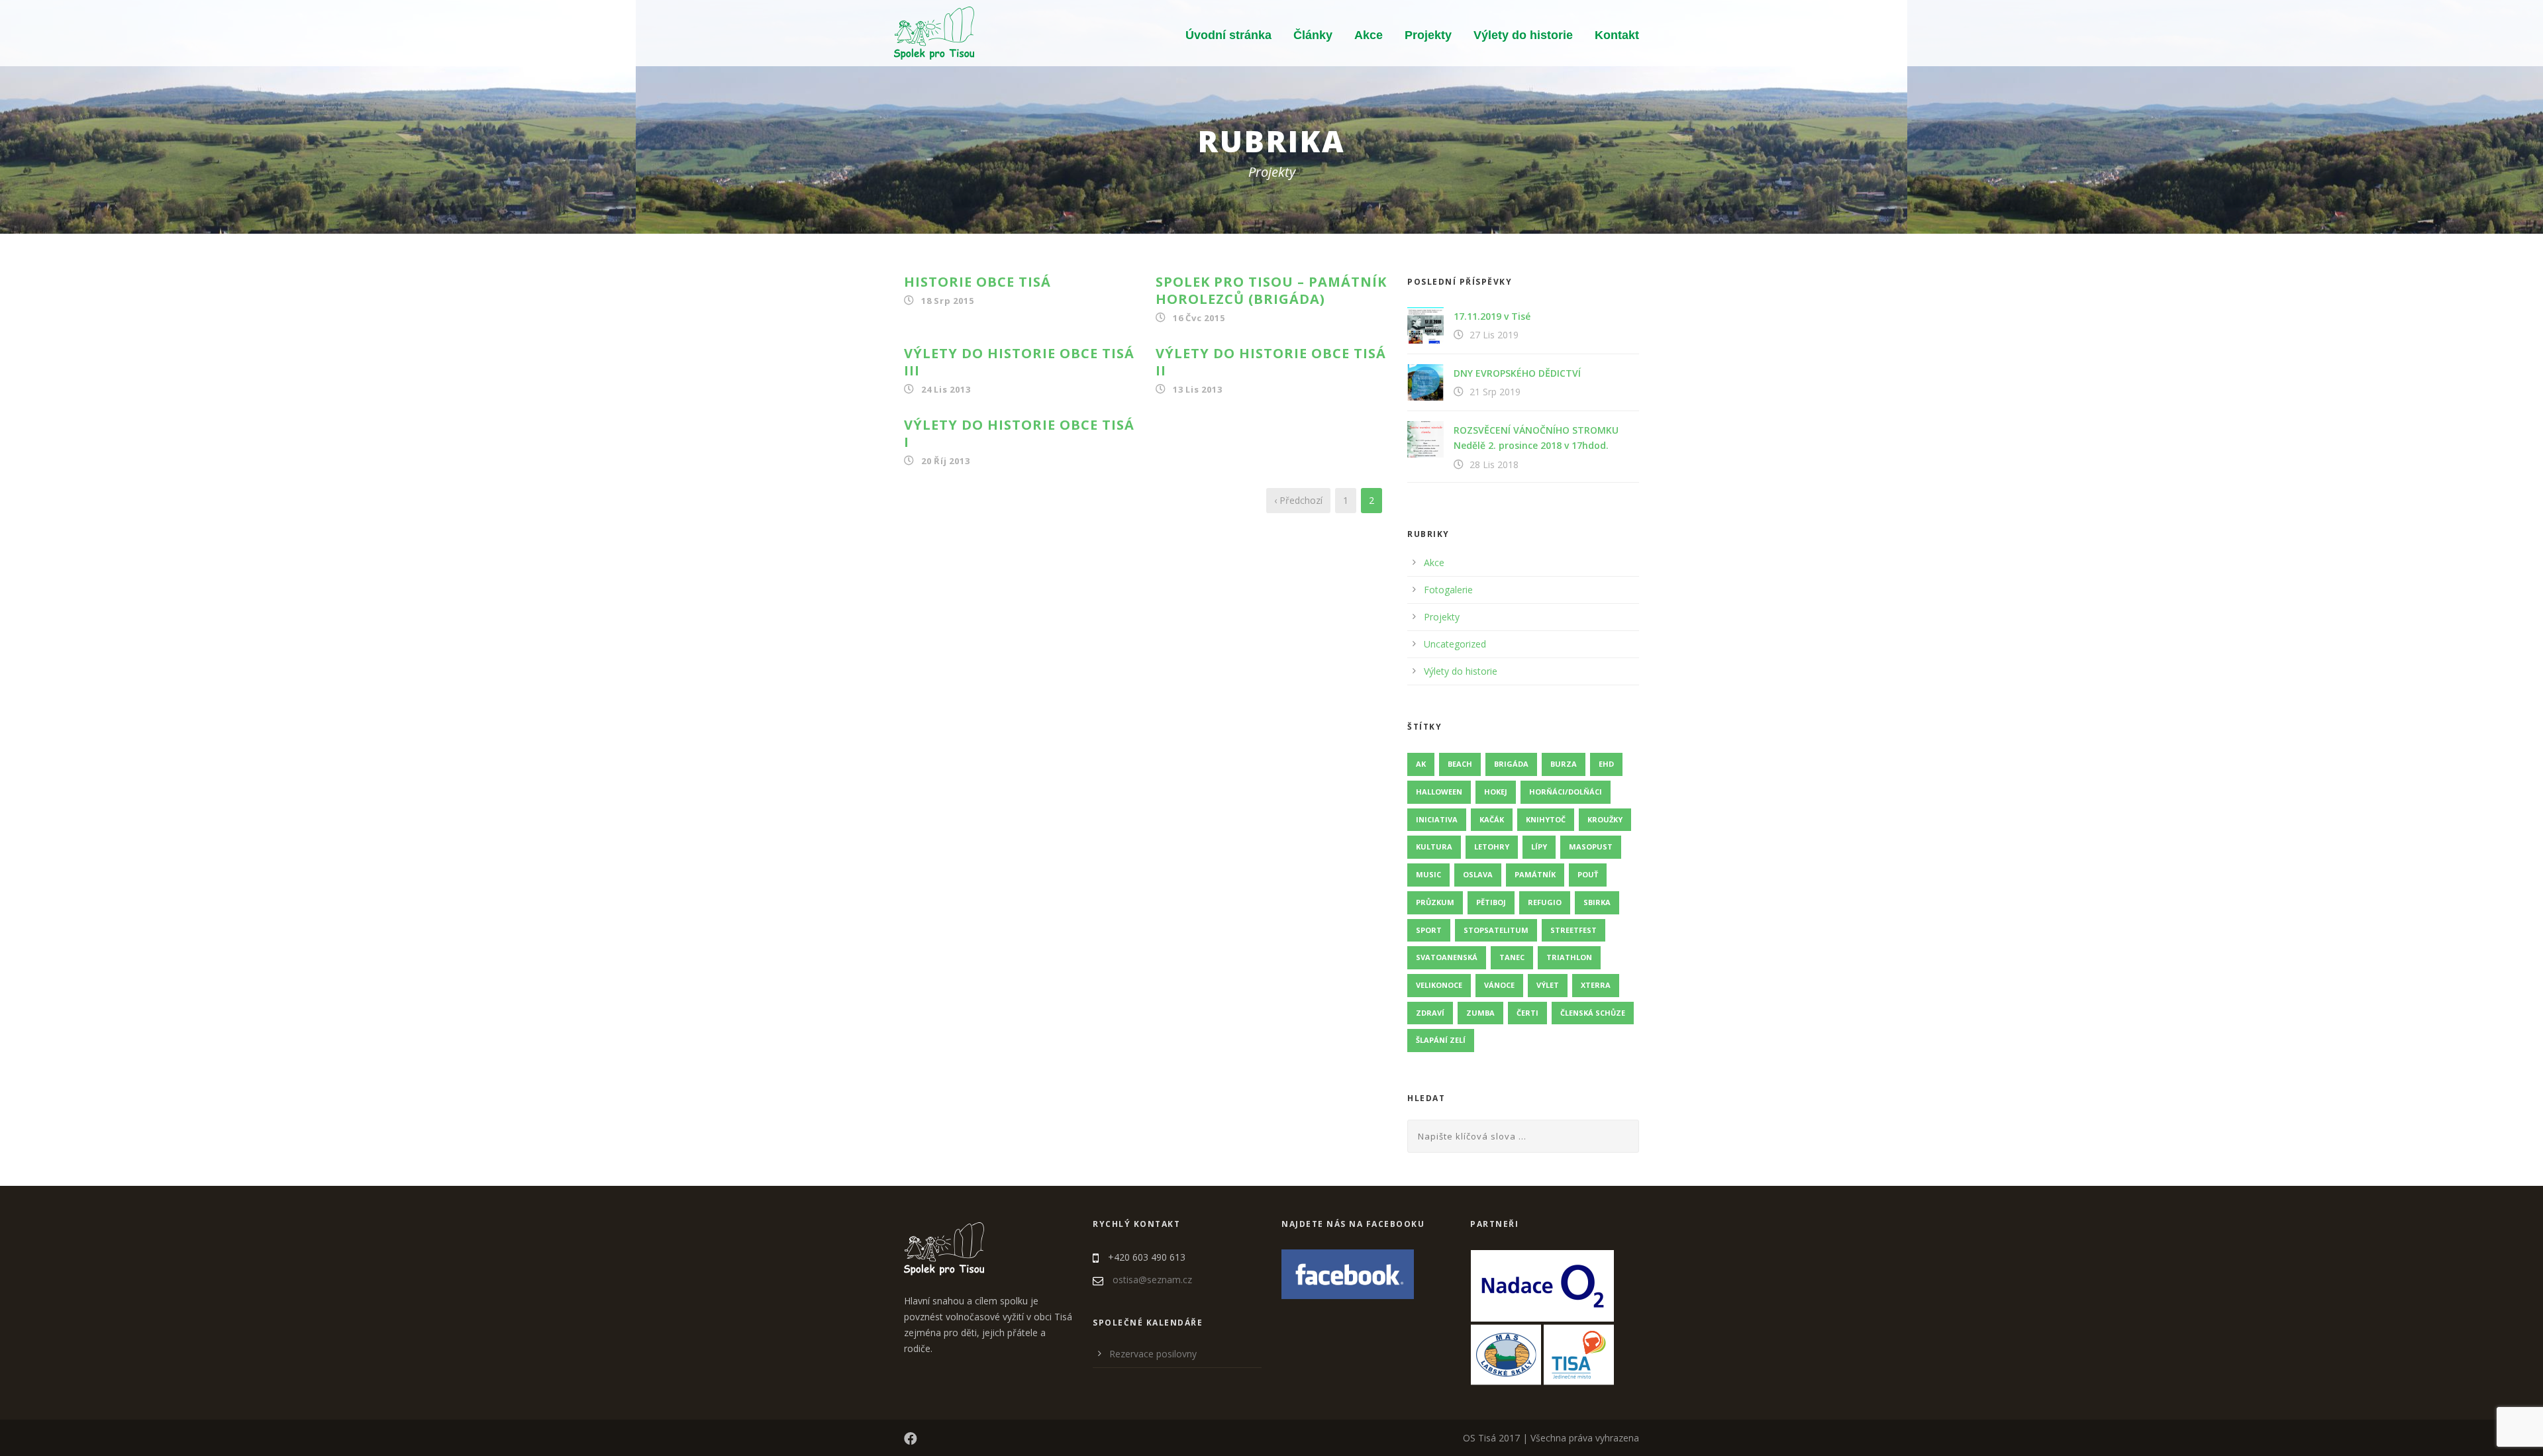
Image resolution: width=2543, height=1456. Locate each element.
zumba (1480, 1013)
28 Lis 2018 (1494, 464)
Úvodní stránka (1228, 35)
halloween (1439, 792)
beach (1460, 764)
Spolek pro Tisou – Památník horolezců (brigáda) (1271, 290)
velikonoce (1439, 985)
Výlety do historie (1523, 35)
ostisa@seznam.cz (1152, 1280)
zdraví (1430, 1013)
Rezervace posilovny (1153, 1354)
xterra (1596, 985)
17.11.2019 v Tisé (1492, 316)
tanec (1512, 957)
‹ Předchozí (1298, 500)
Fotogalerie (1448, 590)
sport (1429, 930)
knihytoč (1546, 819)
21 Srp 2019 (1495, 392)
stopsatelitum (1496, 930)
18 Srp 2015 (948, 301)
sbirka (1597, 902)
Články (1313, 35)
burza (1564, 764)
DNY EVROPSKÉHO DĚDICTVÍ (1517, 373)
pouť (1588, 874)
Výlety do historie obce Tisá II (1271, 362)
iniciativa (1437, 819)
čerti (1527, 1013)
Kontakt (1617, 35)
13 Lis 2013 (1198, 389)
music (1428, 874)
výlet (1548, 985)
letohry (1492, 847)
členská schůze (1593, 1013)
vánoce (1499, 985)
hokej (1496, 792)
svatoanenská (1447, 957)
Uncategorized (1455, 644)
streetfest (1573, 930)
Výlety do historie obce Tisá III (1019, 362)
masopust (1591, 847)
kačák (1492, 819)
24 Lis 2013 (946, 389)
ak (1421, 764)
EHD (1606, 764)
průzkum (1435, 902)
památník (1535, 874)
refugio (1545, 902)
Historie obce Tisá (977, 282)
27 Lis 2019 (1494, 335)
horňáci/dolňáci (1566, 792)
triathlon (1569, 957)
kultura (1434, 847)
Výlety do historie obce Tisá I (1019, 433)
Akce (1369, 35)
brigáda (1511, 764)
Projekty (1428, 35)
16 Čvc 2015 (1199, 318)
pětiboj (1491, 902)
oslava (1478, 874)
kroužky (1605, 819)
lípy (1539, 847)
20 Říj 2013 (946, 461)
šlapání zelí (1441, 1040)
